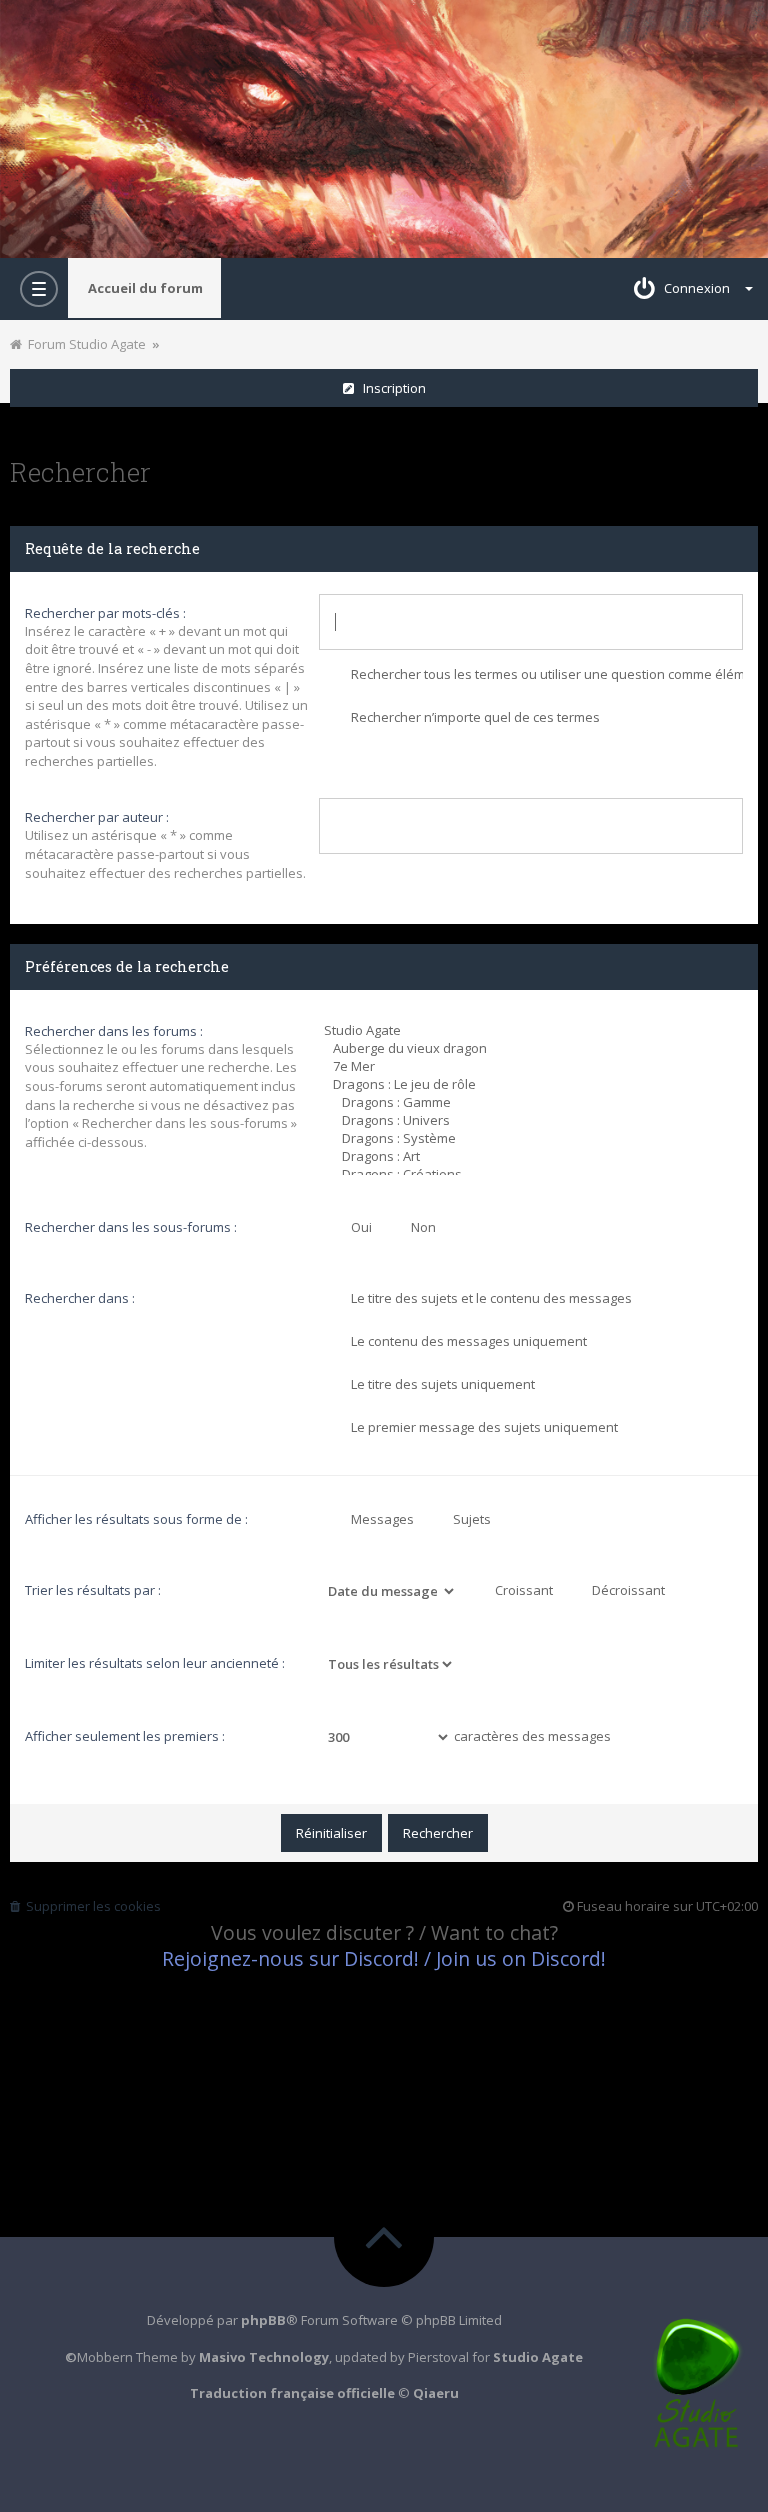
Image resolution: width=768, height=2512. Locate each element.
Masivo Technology (264, 2357)
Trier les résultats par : (93, 1590)
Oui (360, 1227)
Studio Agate (538, 2357)
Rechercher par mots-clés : (105, 613)
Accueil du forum (145, 288)
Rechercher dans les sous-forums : (131, 1227)
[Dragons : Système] (533, 1138)
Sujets (470, 1519)
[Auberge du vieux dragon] (533, 1048)
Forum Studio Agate (84, 344)
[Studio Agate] (533, 1030)
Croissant (522, 1590)
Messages (381, 1519)
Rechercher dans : (80, 1298)
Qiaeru (436, 2393)
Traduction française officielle (292, 2393)
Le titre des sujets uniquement (441, 1384)
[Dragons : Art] (533, 1156)
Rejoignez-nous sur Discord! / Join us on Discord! (384, 1958)
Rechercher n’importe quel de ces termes (474, 717)
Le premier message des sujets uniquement (483, 1427)
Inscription (390, 388)
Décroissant (627, 1590)
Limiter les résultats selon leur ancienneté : (155, 1663)
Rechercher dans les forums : (114, 1031)
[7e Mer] (533, 1066)
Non (422, 1227)
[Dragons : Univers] (533, 1120)
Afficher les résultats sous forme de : (136, 1519)
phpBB (263, 2320)
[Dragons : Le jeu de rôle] (533, 1084)
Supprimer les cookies (90, 1906)
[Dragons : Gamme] (533, 1102)
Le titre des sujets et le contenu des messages (490, 1298)
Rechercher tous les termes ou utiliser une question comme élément (545, 674)
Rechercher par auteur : (97, 817)
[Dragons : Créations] (533, 1174)
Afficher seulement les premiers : (125, 1736)
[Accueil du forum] (384, 129)
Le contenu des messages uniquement (467, 1341)
